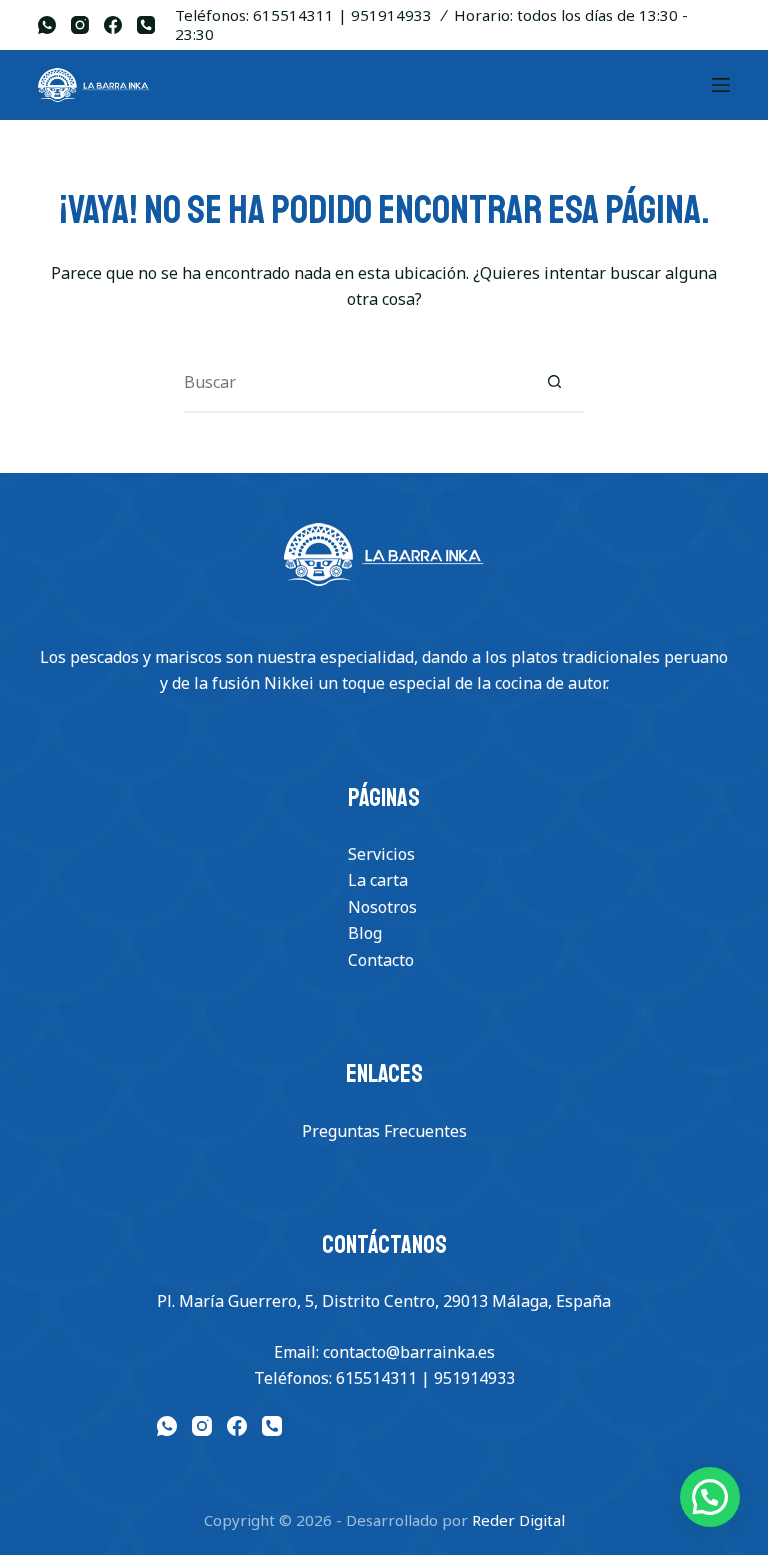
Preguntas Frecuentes (384, 1131)
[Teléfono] (146, 25)
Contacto (381, 960)
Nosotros (382, 907)
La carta (378, 880)
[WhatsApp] (47, 25)
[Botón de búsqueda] (554, 383)
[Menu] (721, 85)
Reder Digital (518, 1520)
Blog (365, 933)
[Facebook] (113, 25)
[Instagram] (80, 25)
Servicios (381, 854)
